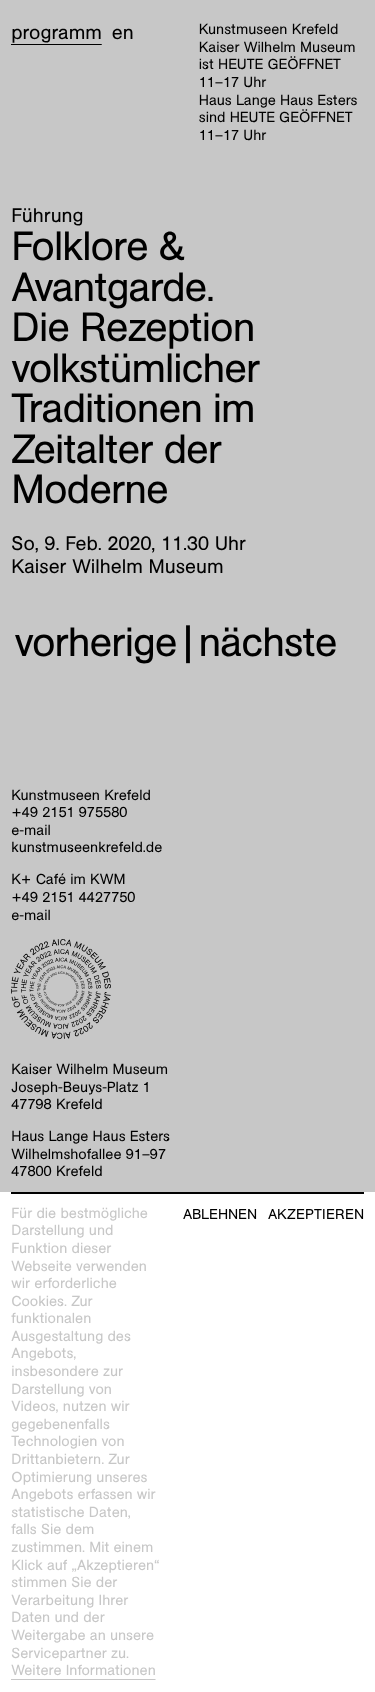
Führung (47, 216)
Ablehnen (220, 1214)
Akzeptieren (316, 1214)
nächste (268, 642)
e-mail (31, 831)
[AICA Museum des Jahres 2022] (187, 989)
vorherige (95, 642)
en (123, 33)
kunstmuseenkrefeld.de (86, 848)
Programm (56, 33)
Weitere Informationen (83, 1671)
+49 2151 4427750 (73, 898)
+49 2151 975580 (69, 813)
